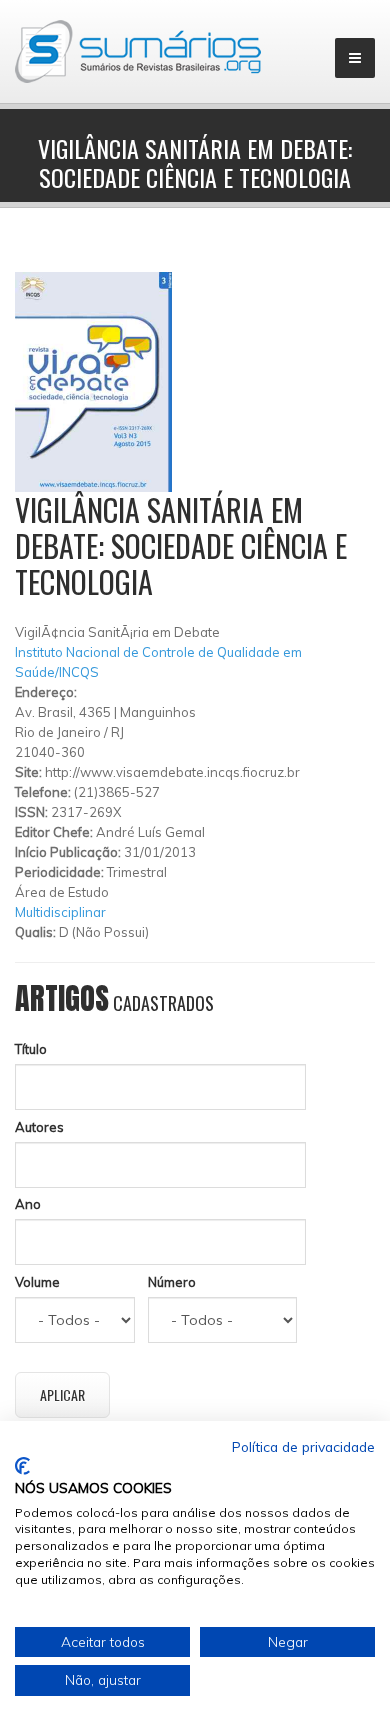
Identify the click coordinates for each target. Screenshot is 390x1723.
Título (31, 1049)
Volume (37, 1282)
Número (172, 1282)
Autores (39, 1127)
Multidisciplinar (60, 912)
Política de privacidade (303, 1446)
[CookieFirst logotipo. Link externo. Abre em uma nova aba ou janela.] (22, 1466)
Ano (28, 1204)
